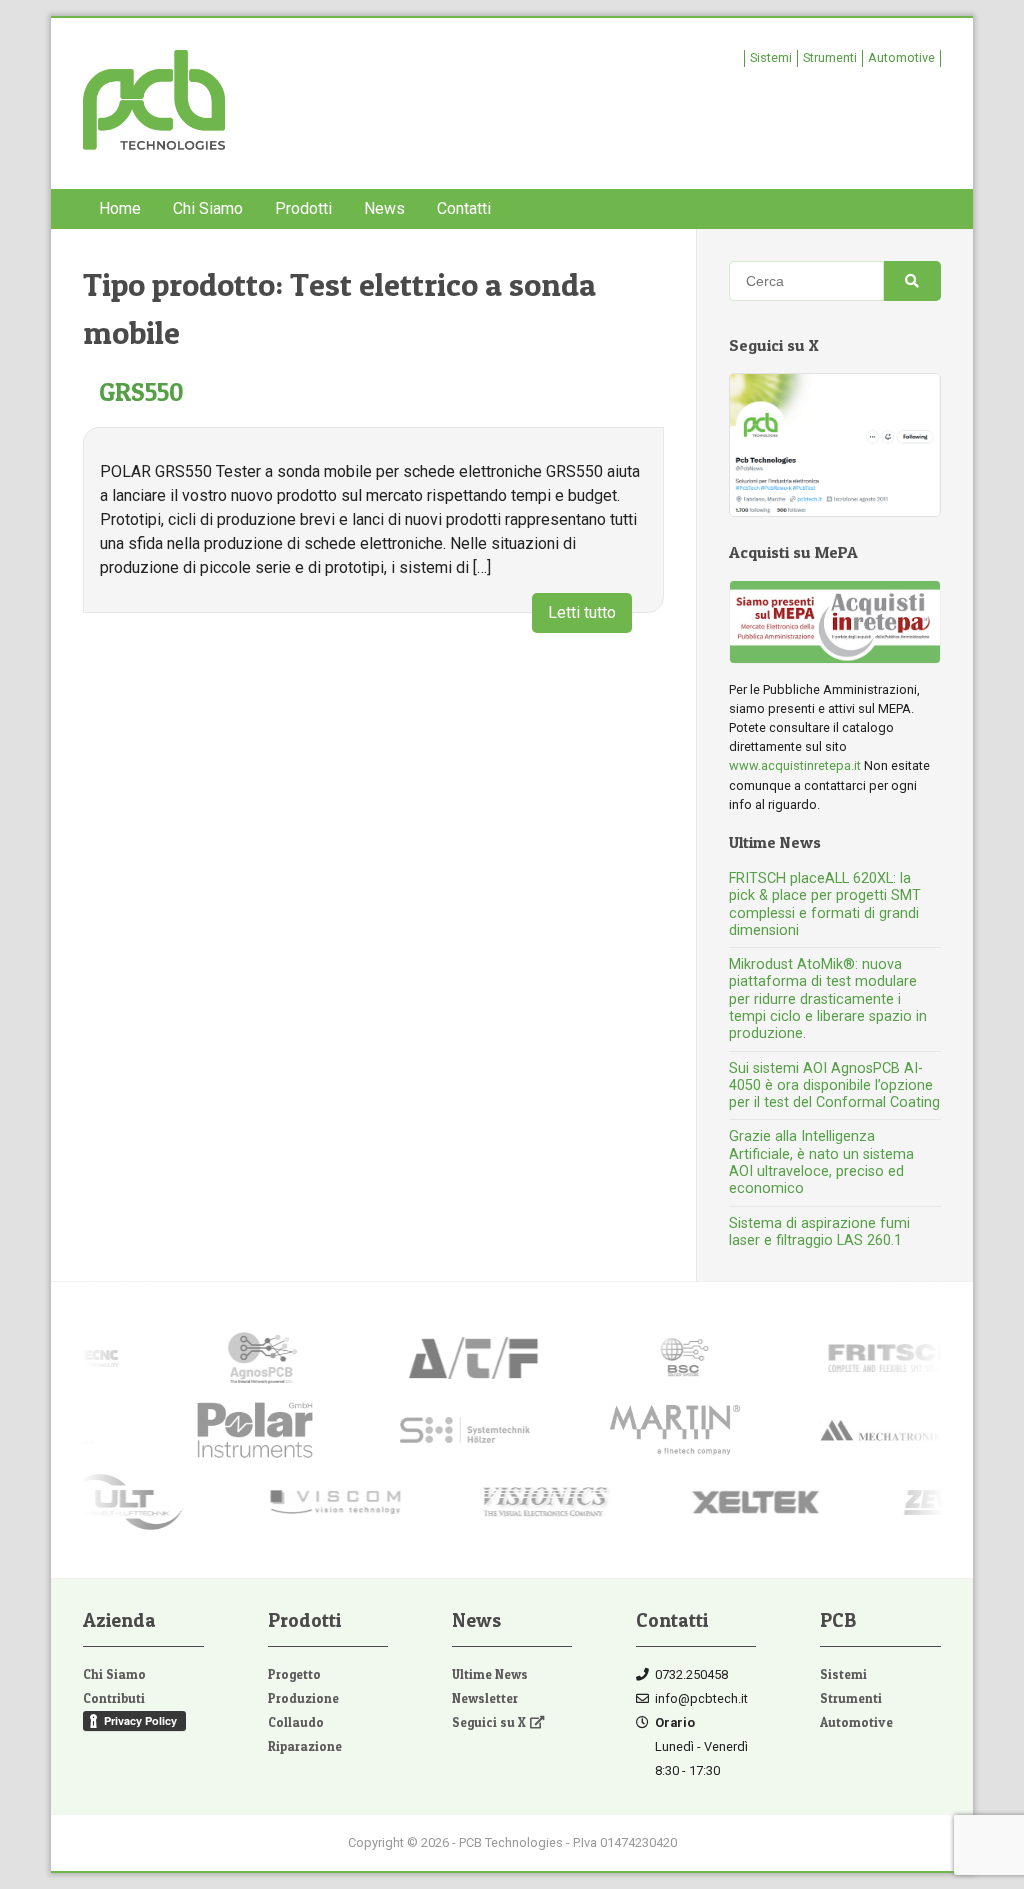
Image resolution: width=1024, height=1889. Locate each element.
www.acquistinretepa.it (795, 765)
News (384, 208)
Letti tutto (582, 612)
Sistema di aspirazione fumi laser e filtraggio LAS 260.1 (819, 1232)
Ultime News (490, 1674)
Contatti (464, 208)
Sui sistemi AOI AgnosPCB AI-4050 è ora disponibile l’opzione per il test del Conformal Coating (834, 1086)
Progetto (294, 1674)
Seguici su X (489, 1722)
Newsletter (485, 1698)
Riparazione (305, 1746)
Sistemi (771, 57)
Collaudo (296, 1722)
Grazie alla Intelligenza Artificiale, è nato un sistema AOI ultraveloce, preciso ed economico (821, 1162)
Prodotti (303, 208)
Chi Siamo (208, 208)
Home (120, 208)
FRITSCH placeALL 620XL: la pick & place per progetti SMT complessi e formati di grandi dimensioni (825, 904)
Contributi (114, 1698)
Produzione (303, 1698)
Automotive (901, 57)
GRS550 (141, 391)
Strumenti (830, 57)
